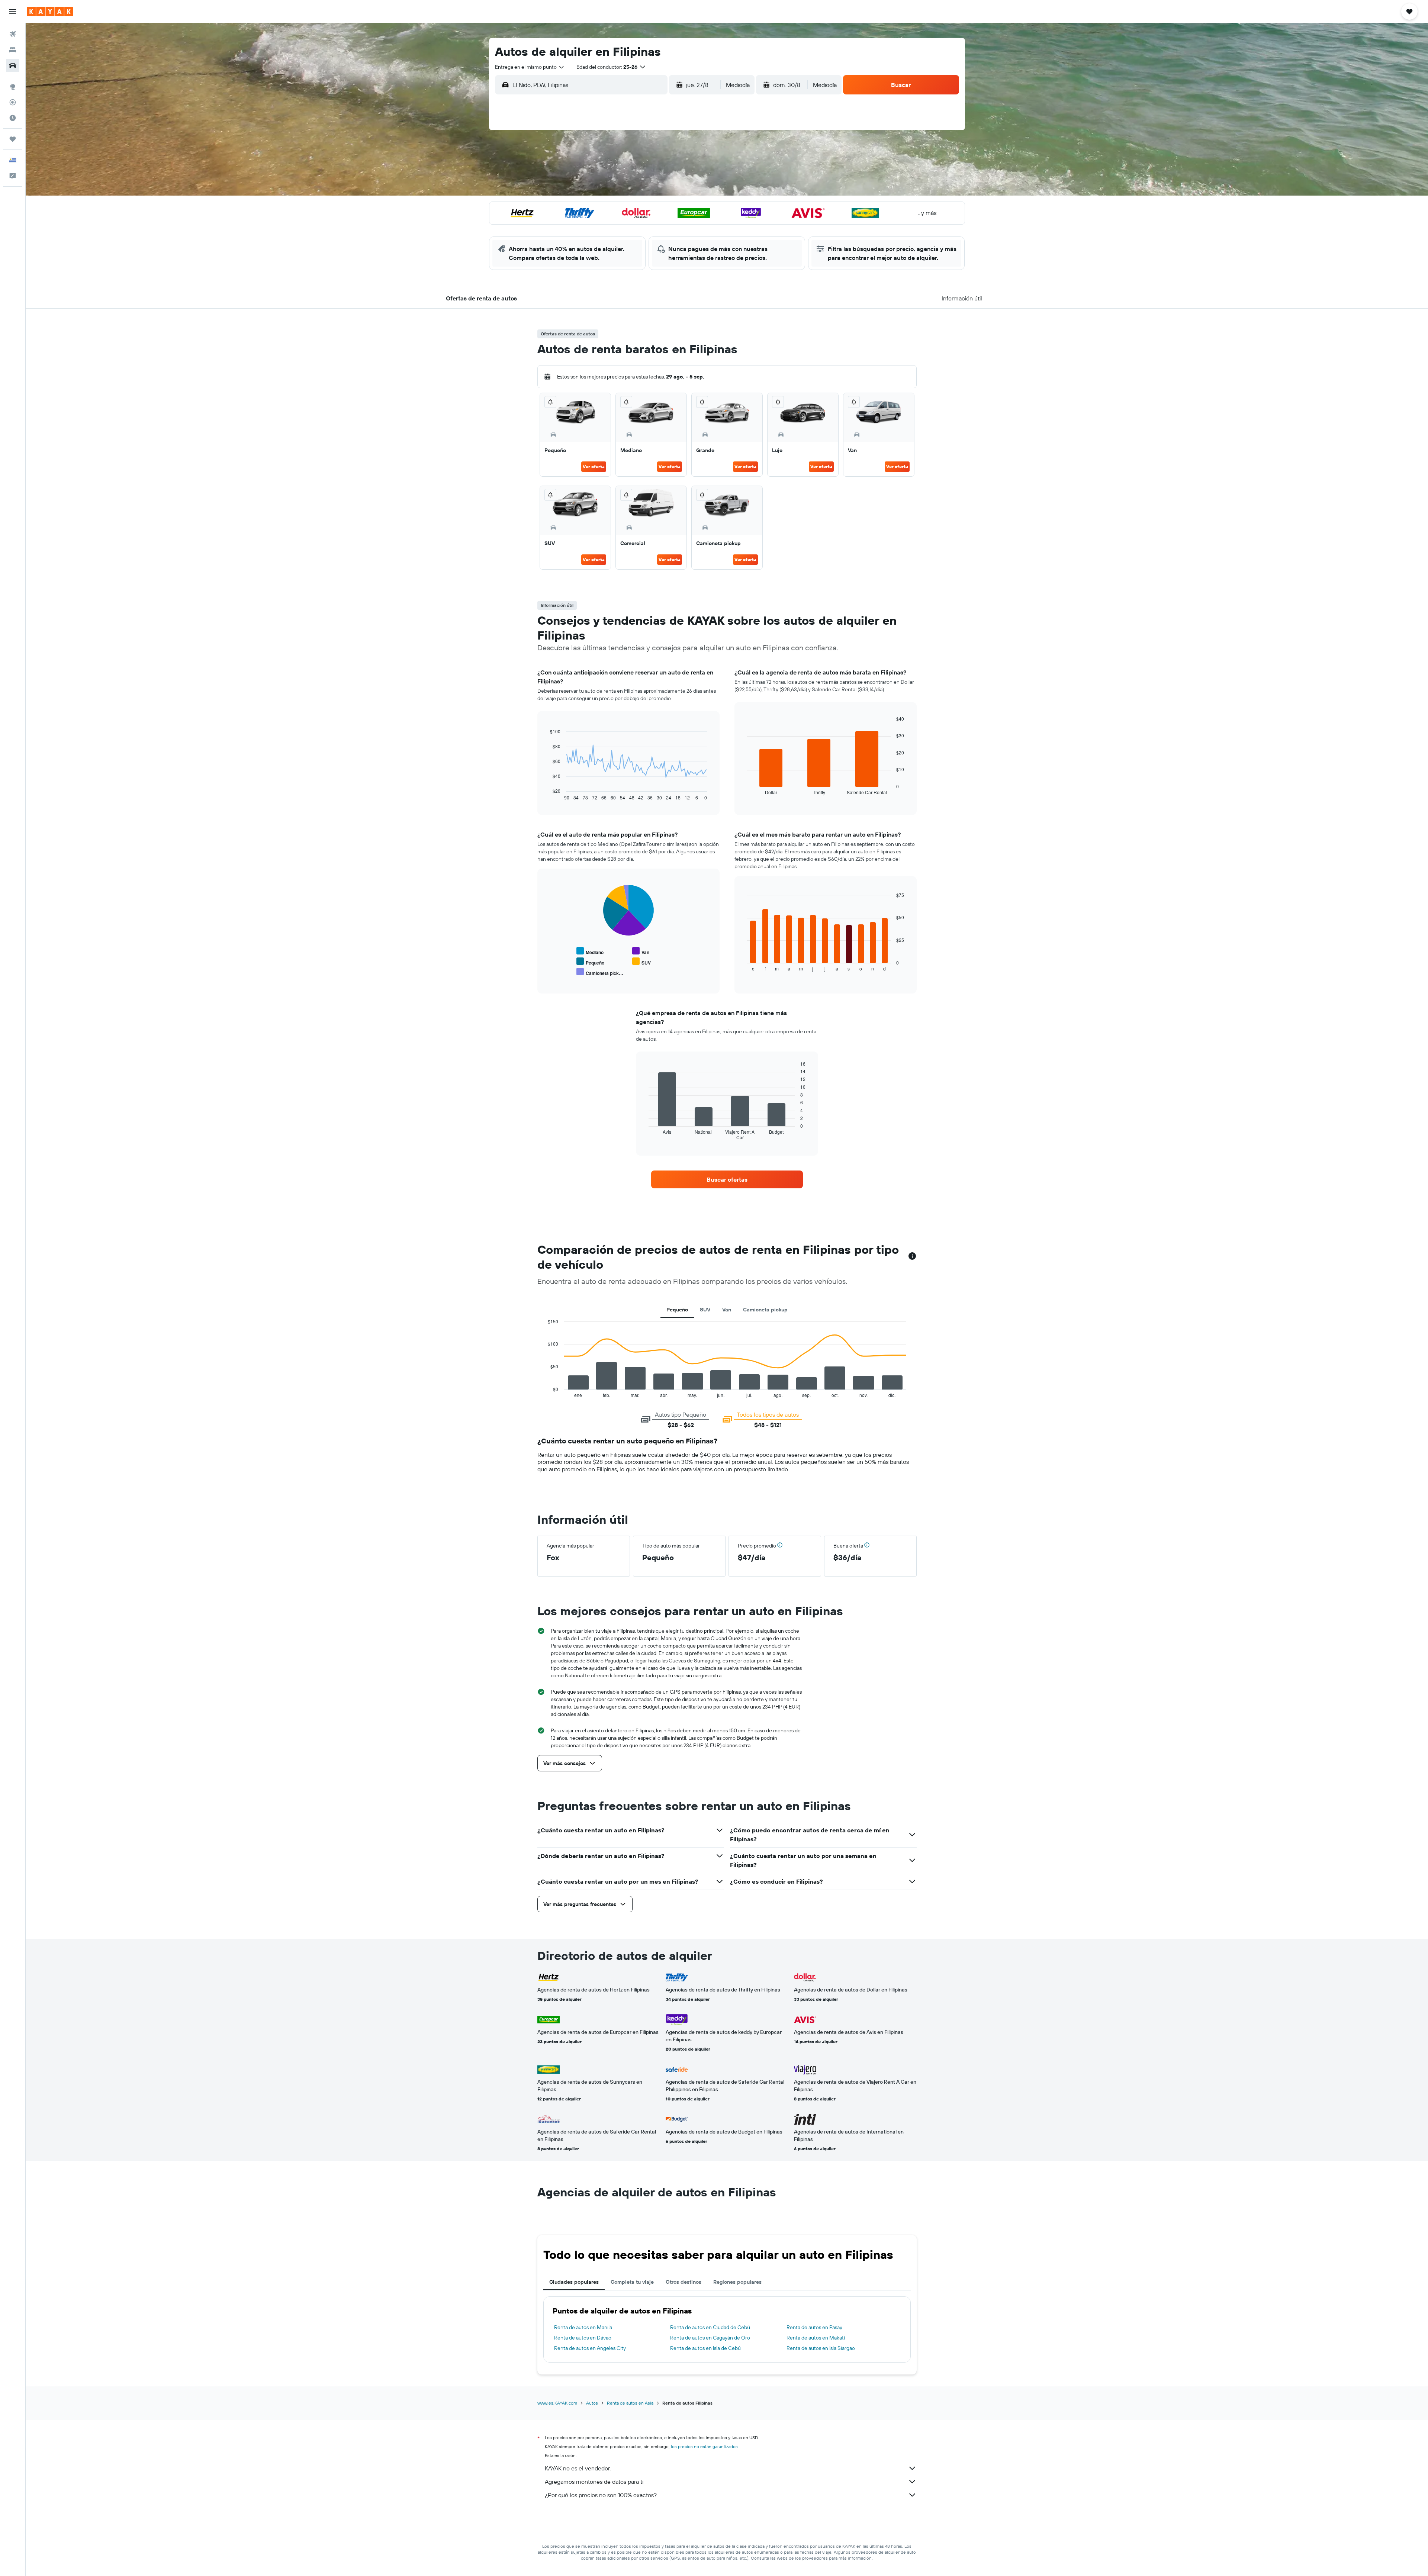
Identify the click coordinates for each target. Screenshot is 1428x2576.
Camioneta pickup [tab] (765, 1310)
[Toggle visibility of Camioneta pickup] (600, 972)
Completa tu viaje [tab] (632, 2282)
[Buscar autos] (13, 65)
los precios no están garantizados (704, 2446)
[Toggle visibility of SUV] (641, 962)
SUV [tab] (705, 1310)
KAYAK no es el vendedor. (578, 2468)
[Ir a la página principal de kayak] (50, 12)
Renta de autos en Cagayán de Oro (710, 2338)
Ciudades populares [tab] (574, 2282)
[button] (13, 12)
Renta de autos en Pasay (814, 2327)
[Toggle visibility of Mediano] (590, 951)
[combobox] (530, 67)
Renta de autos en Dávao (583, 2338)
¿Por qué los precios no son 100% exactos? (601, 2495)
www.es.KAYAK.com (557, 2403)
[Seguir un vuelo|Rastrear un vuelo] (13, 102)
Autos (592, 2403)
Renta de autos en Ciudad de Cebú (710, 2327)
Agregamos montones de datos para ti (594, 2482)
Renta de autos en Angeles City (590, 2348)
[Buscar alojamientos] (13, 50)
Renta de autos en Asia (630, 2403)
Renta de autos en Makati (816, 2338)
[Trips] (13, 139)
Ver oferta (594, 466)
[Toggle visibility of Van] (641, 951)
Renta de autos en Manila (583, 2327)
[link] (727, 1179)
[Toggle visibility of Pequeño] (590, 962)
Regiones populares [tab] (737, 2282)
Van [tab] (727, 1310)
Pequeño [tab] (677, 1310)
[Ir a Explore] (13, 87)
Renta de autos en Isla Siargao (821, 2348)
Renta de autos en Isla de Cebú (705, 2348)
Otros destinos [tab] (684, 2282)
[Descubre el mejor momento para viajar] (13, 118)
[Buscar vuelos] (13, 34)
